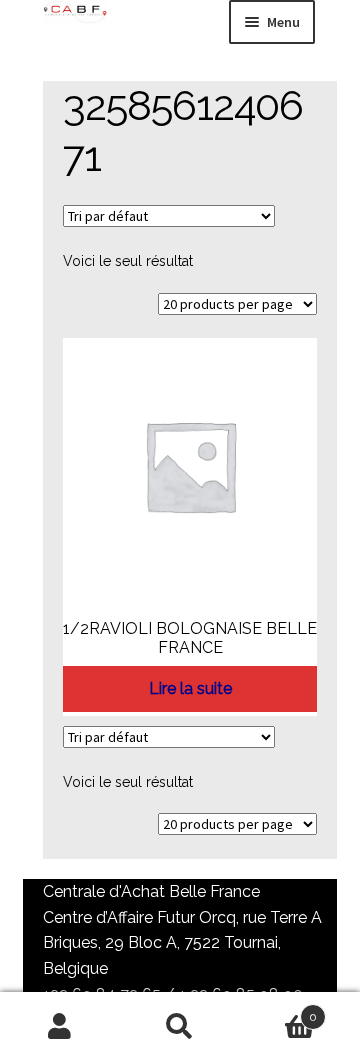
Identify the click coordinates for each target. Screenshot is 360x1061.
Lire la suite (190, 688)
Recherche (180, 1027)
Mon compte (60, 1027)
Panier (278, 1010)
